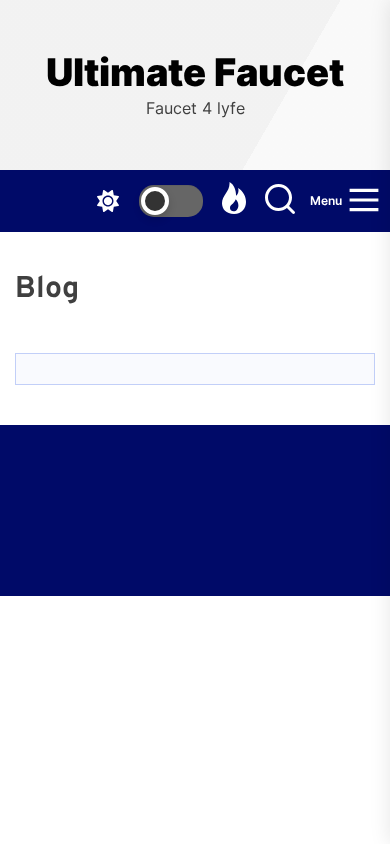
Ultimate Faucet (195, 72)
